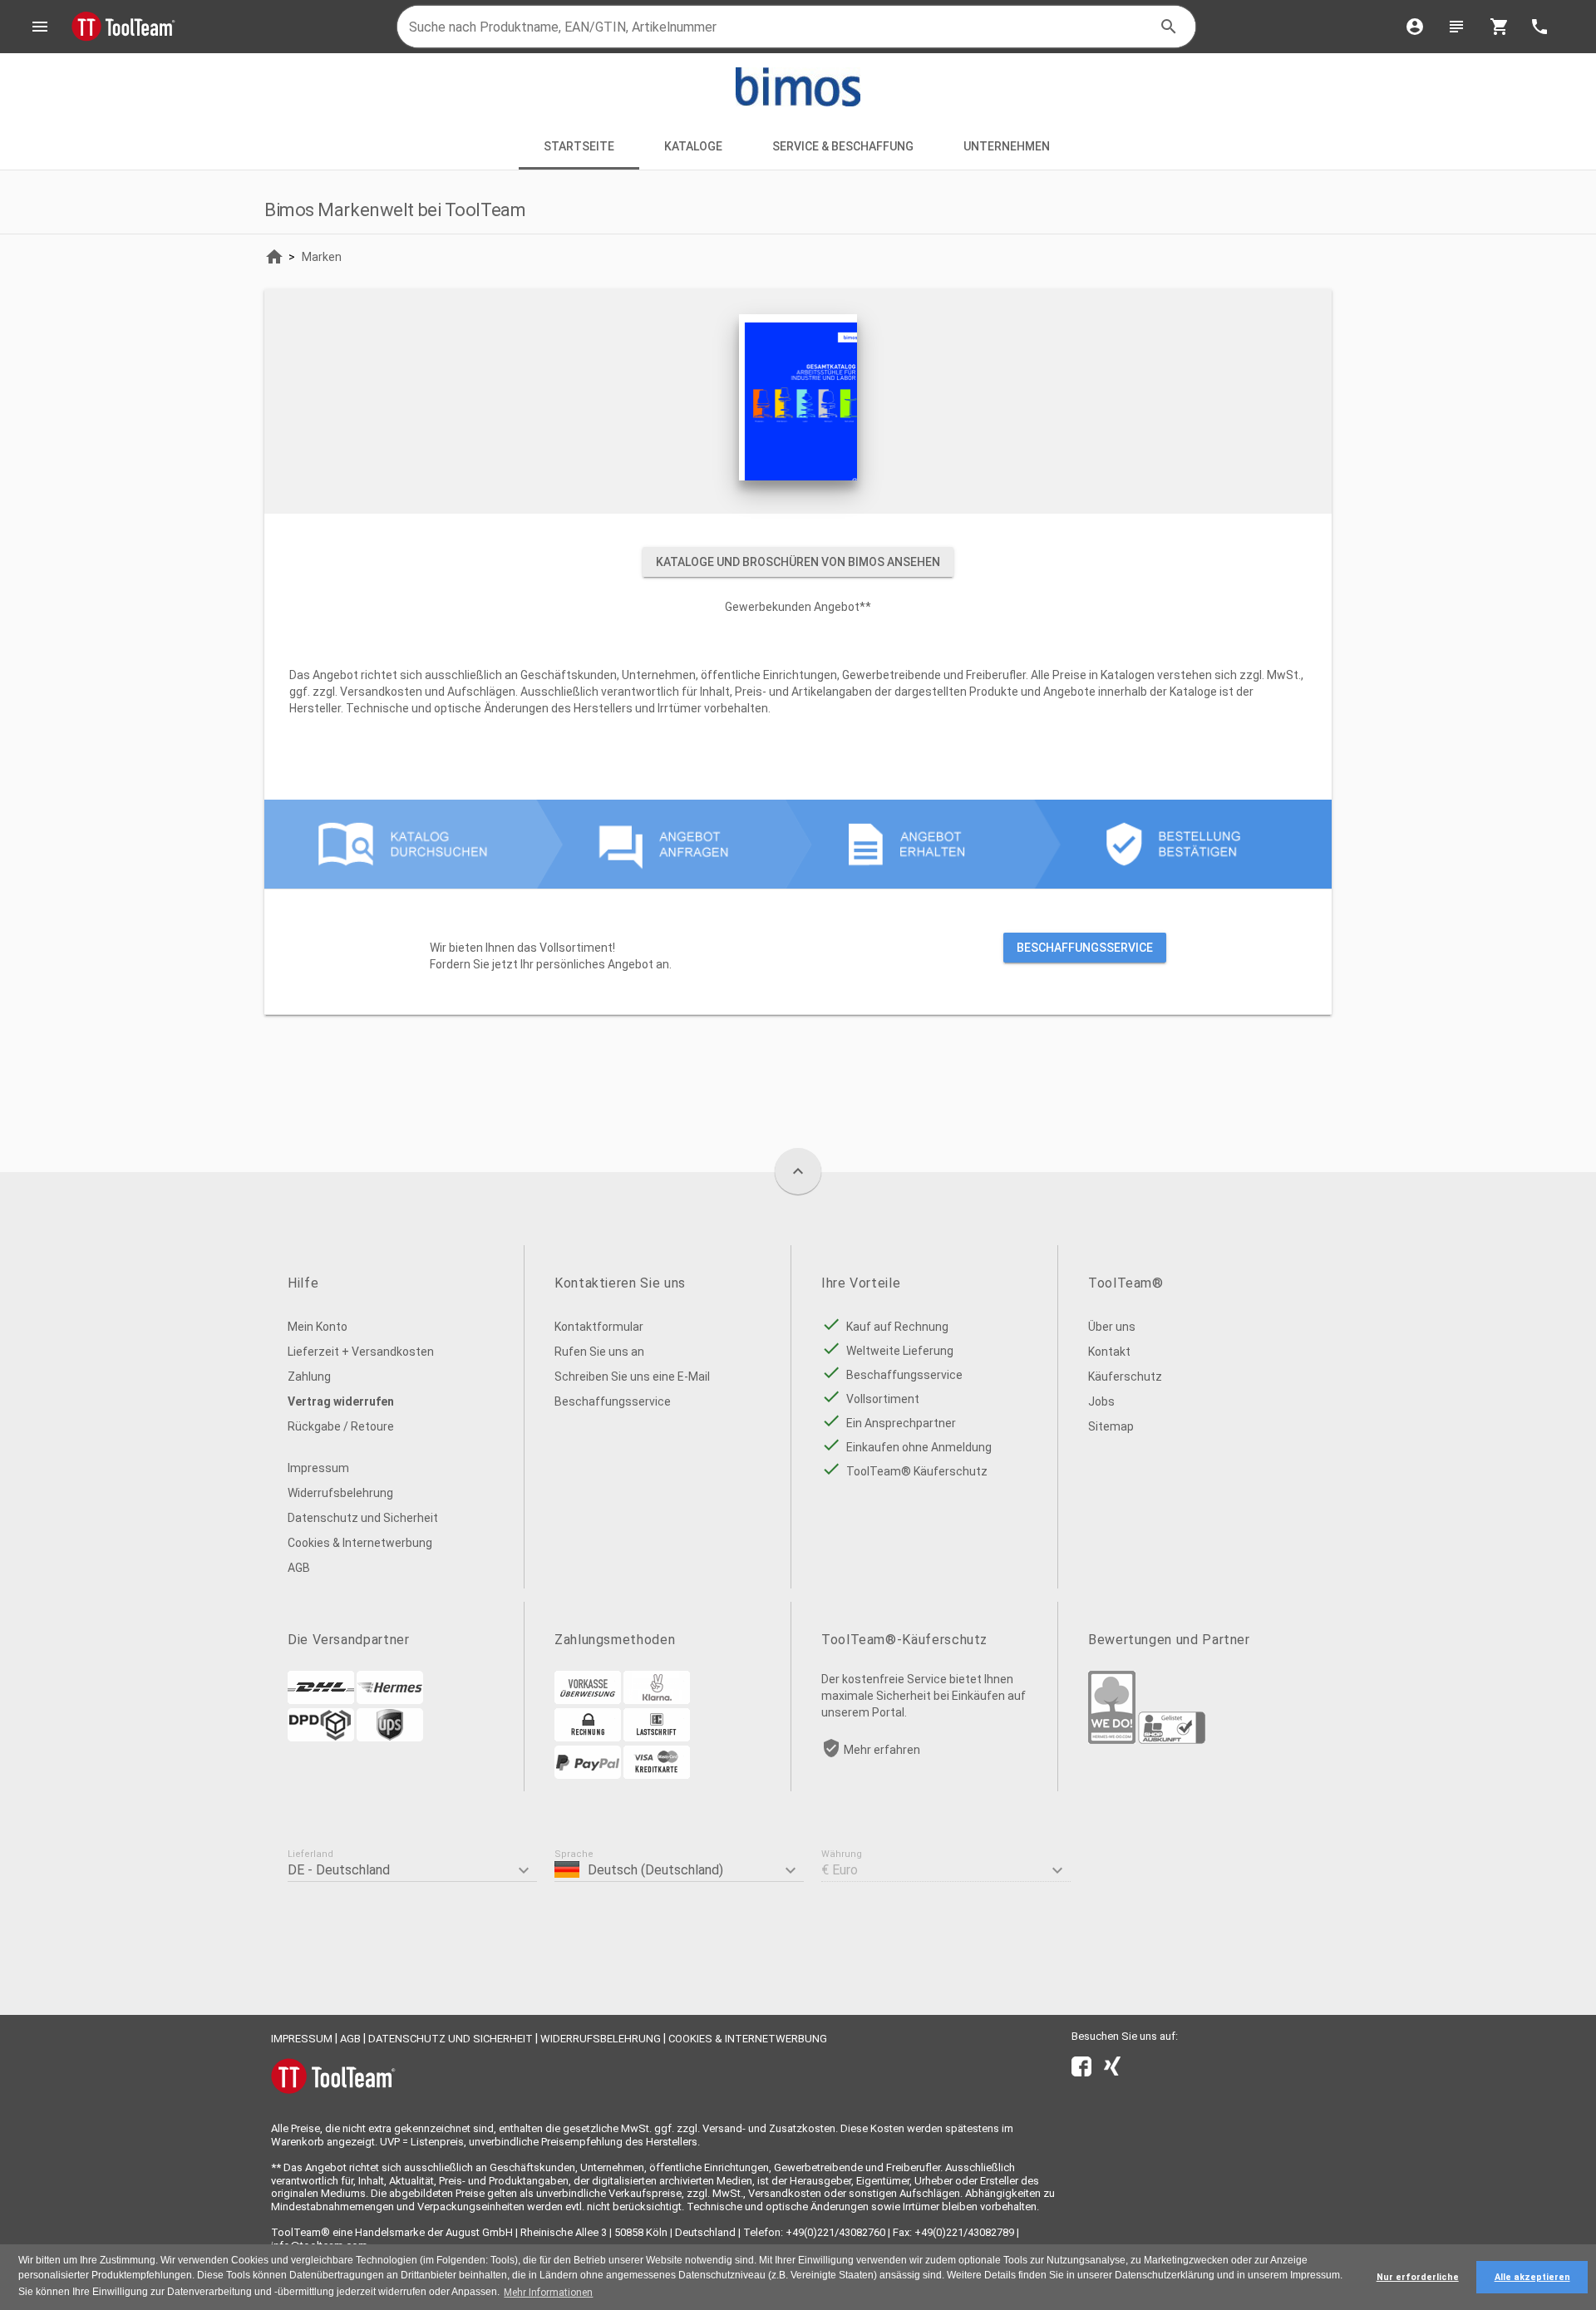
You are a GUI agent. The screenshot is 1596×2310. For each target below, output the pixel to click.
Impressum (318, 1468)
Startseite (579, 146)
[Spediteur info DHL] (321, 1700)
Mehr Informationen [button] (548, 2293)
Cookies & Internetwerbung (360, 1543)
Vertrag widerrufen (341, 1401)
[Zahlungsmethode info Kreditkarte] (657, 1775)
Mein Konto (318, 1327)
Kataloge (693, 146)
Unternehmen (1008, 146)
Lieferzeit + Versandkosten (361, 1352)
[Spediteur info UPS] (390, 1737)
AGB (299, 1568)
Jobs (1101, 1401)
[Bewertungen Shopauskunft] (1172, 1740)
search (1169, 27)
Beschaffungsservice (1085, 948)
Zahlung (309, 1377)
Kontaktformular (599, 1327)
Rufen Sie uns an (599, 1352)
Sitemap (1111, 1426)
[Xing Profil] (1112, 2070)
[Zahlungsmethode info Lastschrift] (657, 1737)
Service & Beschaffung (843, 146)
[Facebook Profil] (1081, 2070)
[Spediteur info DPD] (321, 1737)
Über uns (1112, 1327)
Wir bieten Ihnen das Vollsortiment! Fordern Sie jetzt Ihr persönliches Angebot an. (791, 956)
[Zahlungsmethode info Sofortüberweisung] (657, 1700)
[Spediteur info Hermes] (390, 1700)
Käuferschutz (1125, 1377)
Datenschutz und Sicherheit (363, 1518)
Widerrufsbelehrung (340, 1493)
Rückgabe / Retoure (341, 1426)
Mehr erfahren (882, 1750)
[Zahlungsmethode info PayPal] (588, 1775)
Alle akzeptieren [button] (1532, 2277)
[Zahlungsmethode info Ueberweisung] (588, 1700)
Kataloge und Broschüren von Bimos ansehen (798, 562)
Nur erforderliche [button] (1418, 2277)
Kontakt (1109, 1352)
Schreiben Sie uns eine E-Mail (632, 1377)
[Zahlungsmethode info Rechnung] (588, 1737)
